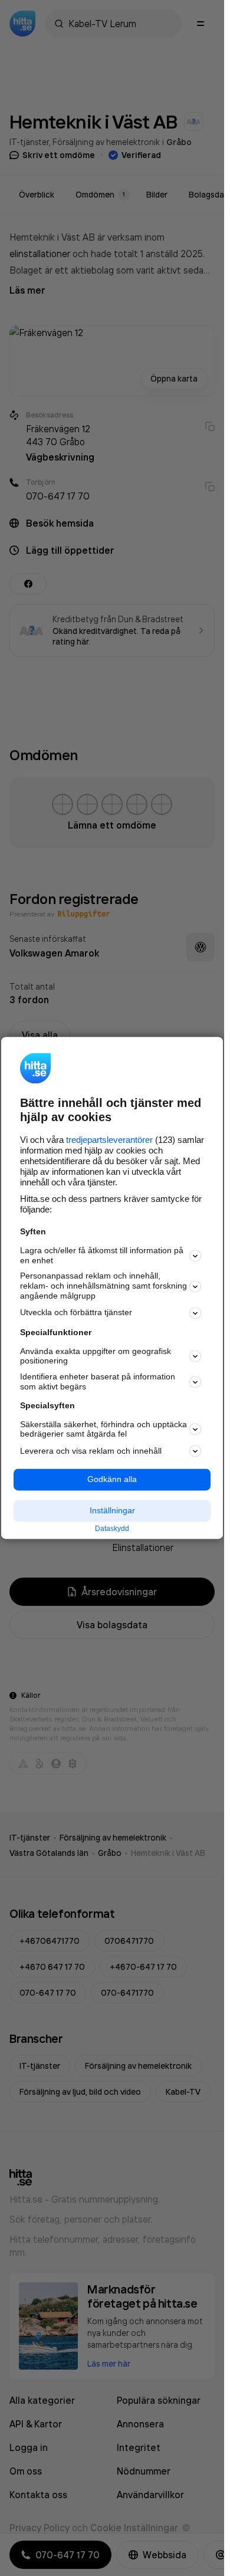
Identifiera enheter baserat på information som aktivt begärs (98, 1382)
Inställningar (112, 1510)
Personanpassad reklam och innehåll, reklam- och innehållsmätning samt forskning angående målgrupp (103, 1286)
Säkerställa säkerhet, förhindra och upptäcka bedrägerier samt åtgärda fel (103, 1429)
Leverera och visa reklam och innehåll (91, 1451)
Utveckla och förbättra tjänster (76, 1313)
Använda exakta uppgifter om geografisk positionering (96, 1356)
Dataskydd (112, 1529)
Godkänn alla (112, 1480)
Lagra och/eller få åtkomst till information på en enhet (102, 1255)
